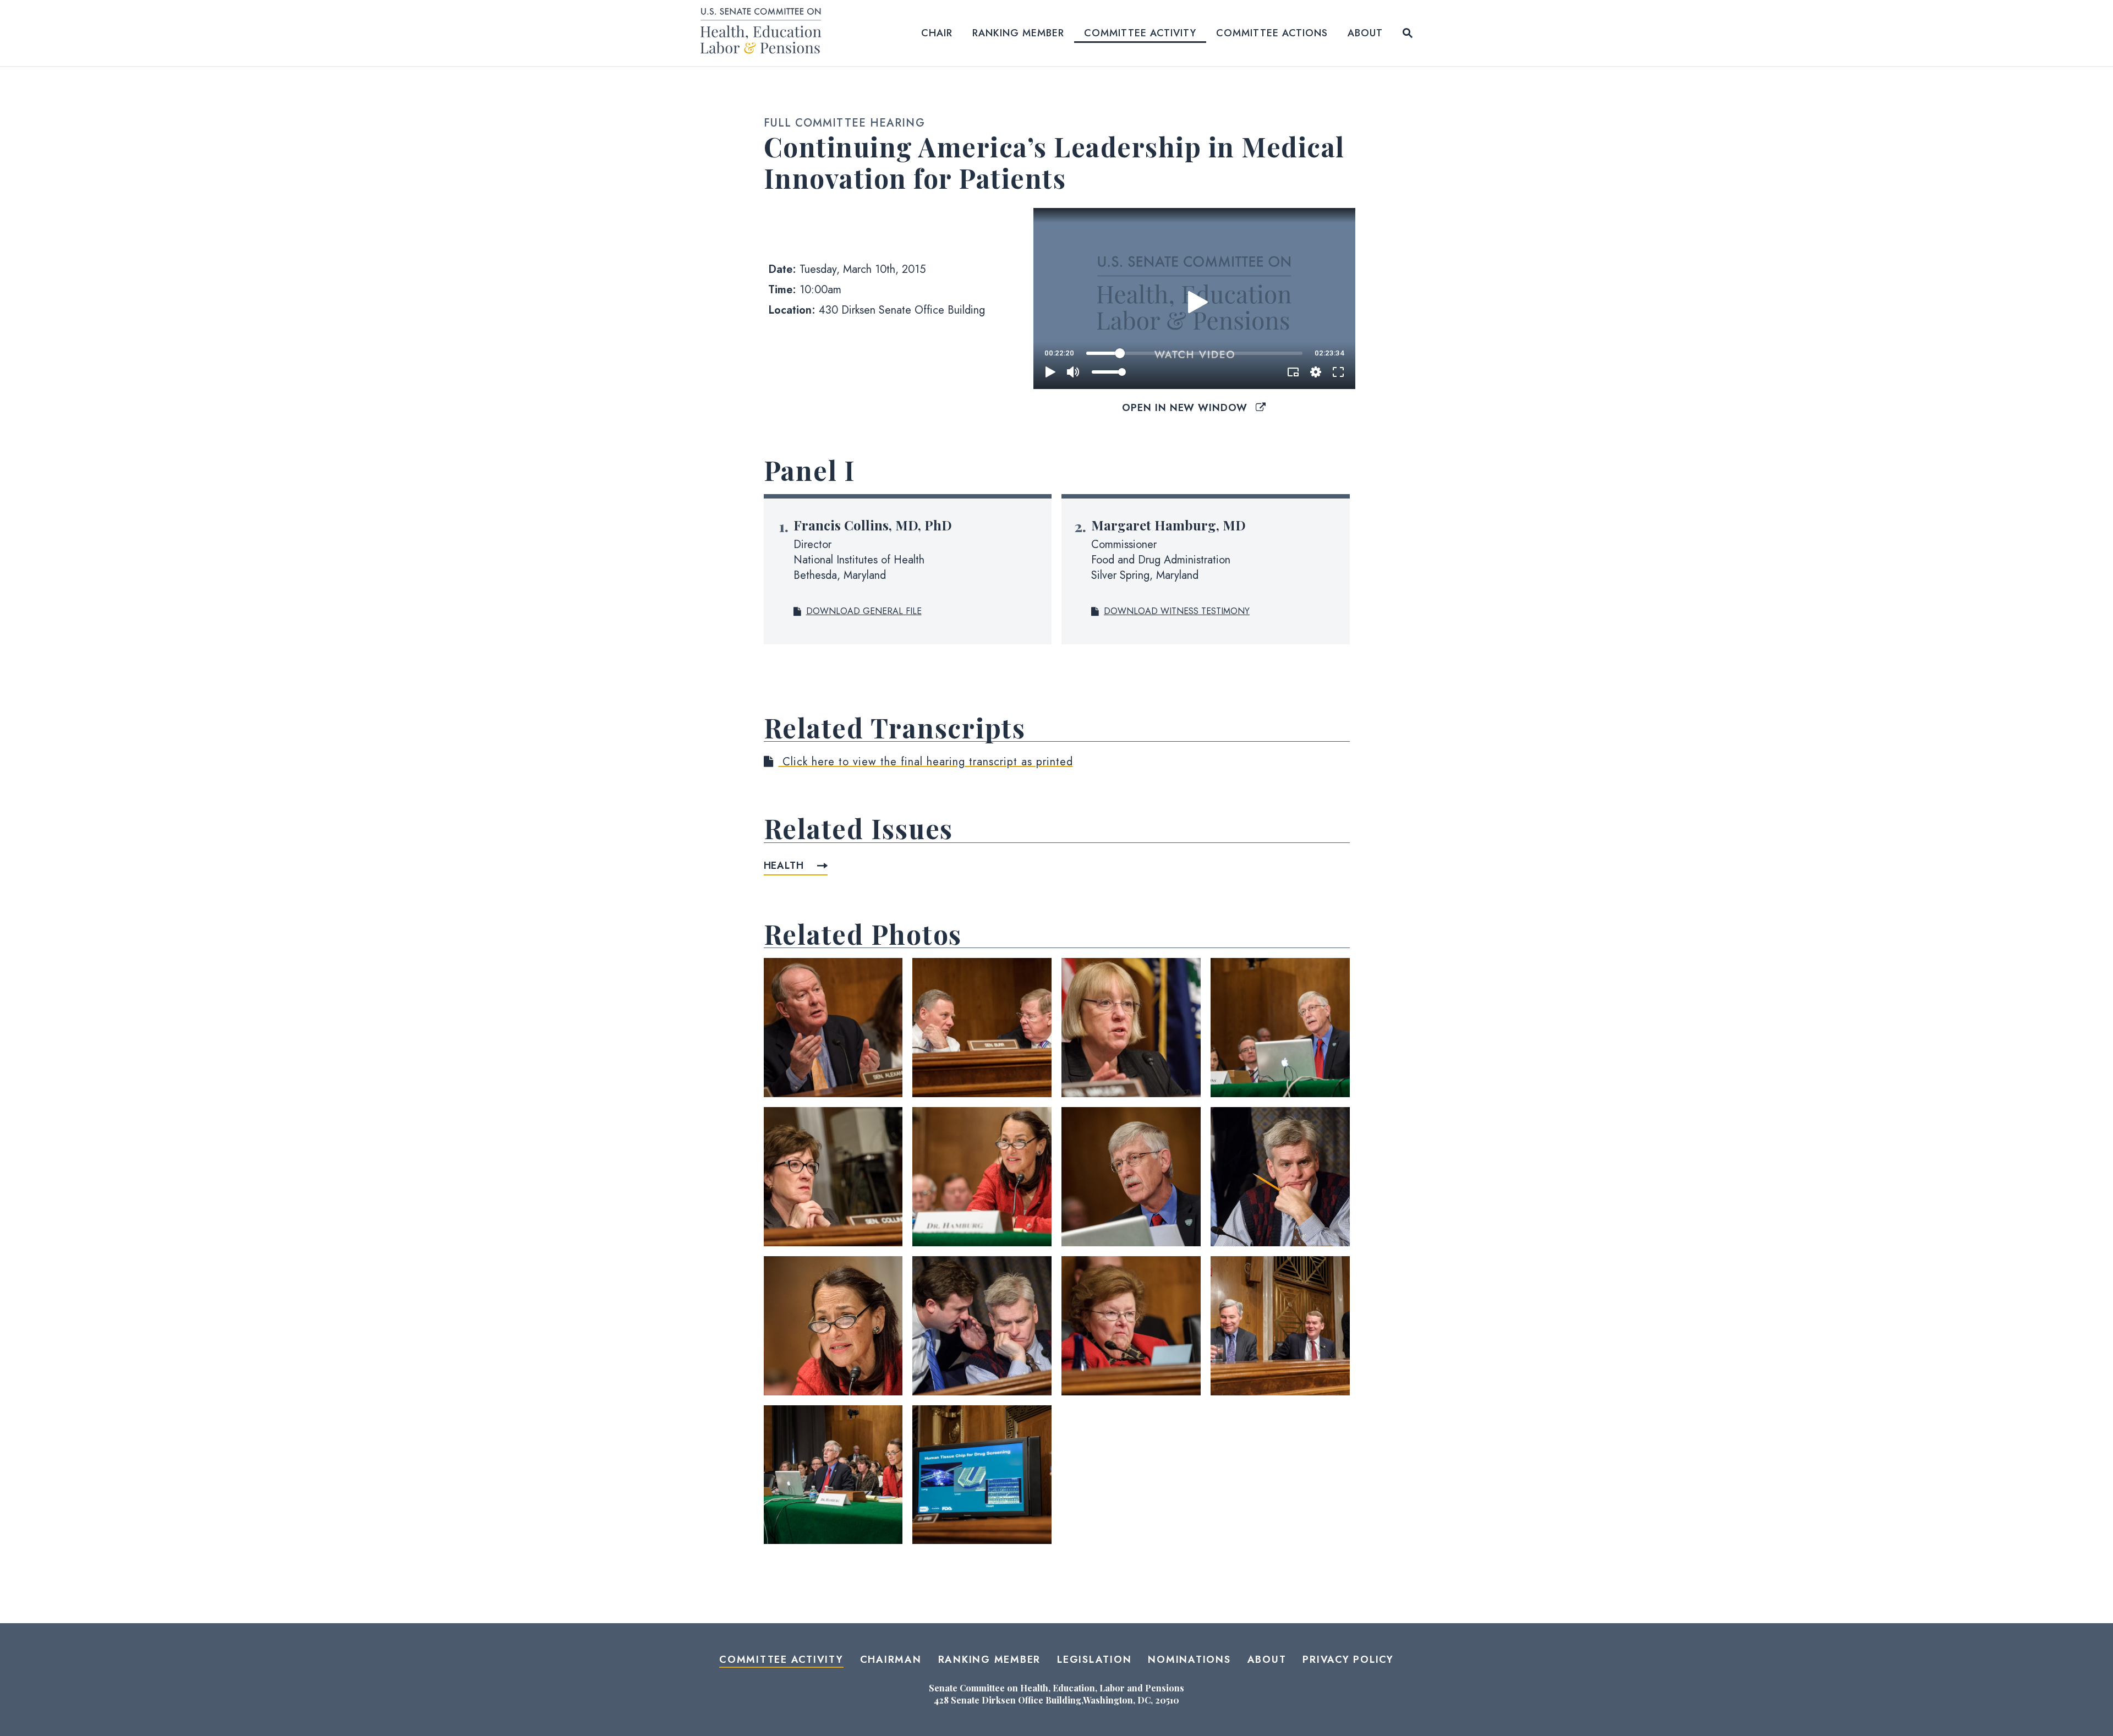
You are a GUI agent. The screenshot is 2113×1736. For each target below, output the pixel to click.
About (1365, 33)
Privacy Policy (1348, 1660)
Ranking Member (1018, 33)
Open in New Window (1186, 408)
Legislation (1094, 1660)
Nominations (1189, 1660)
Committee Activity (1140, 33)
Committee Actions (1272, 33)
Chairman (891, 1660)
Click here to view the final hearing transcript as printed (926, 762)
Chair (937, 33)
